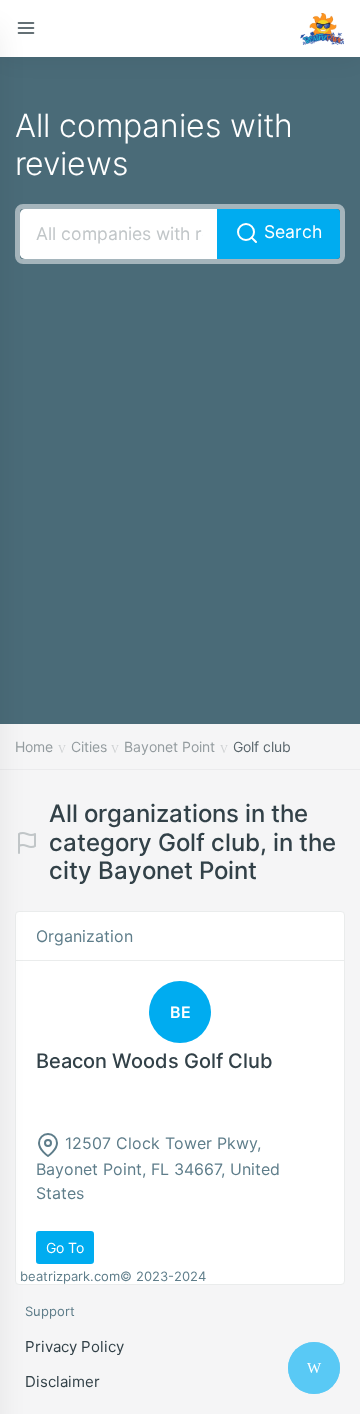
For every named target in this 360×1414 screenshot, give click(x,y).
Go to (65, 1247)
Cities (89, 746)
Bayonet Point (169, 746)
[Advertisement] (180, 464)
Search (290, 231)
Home (34, 746)
